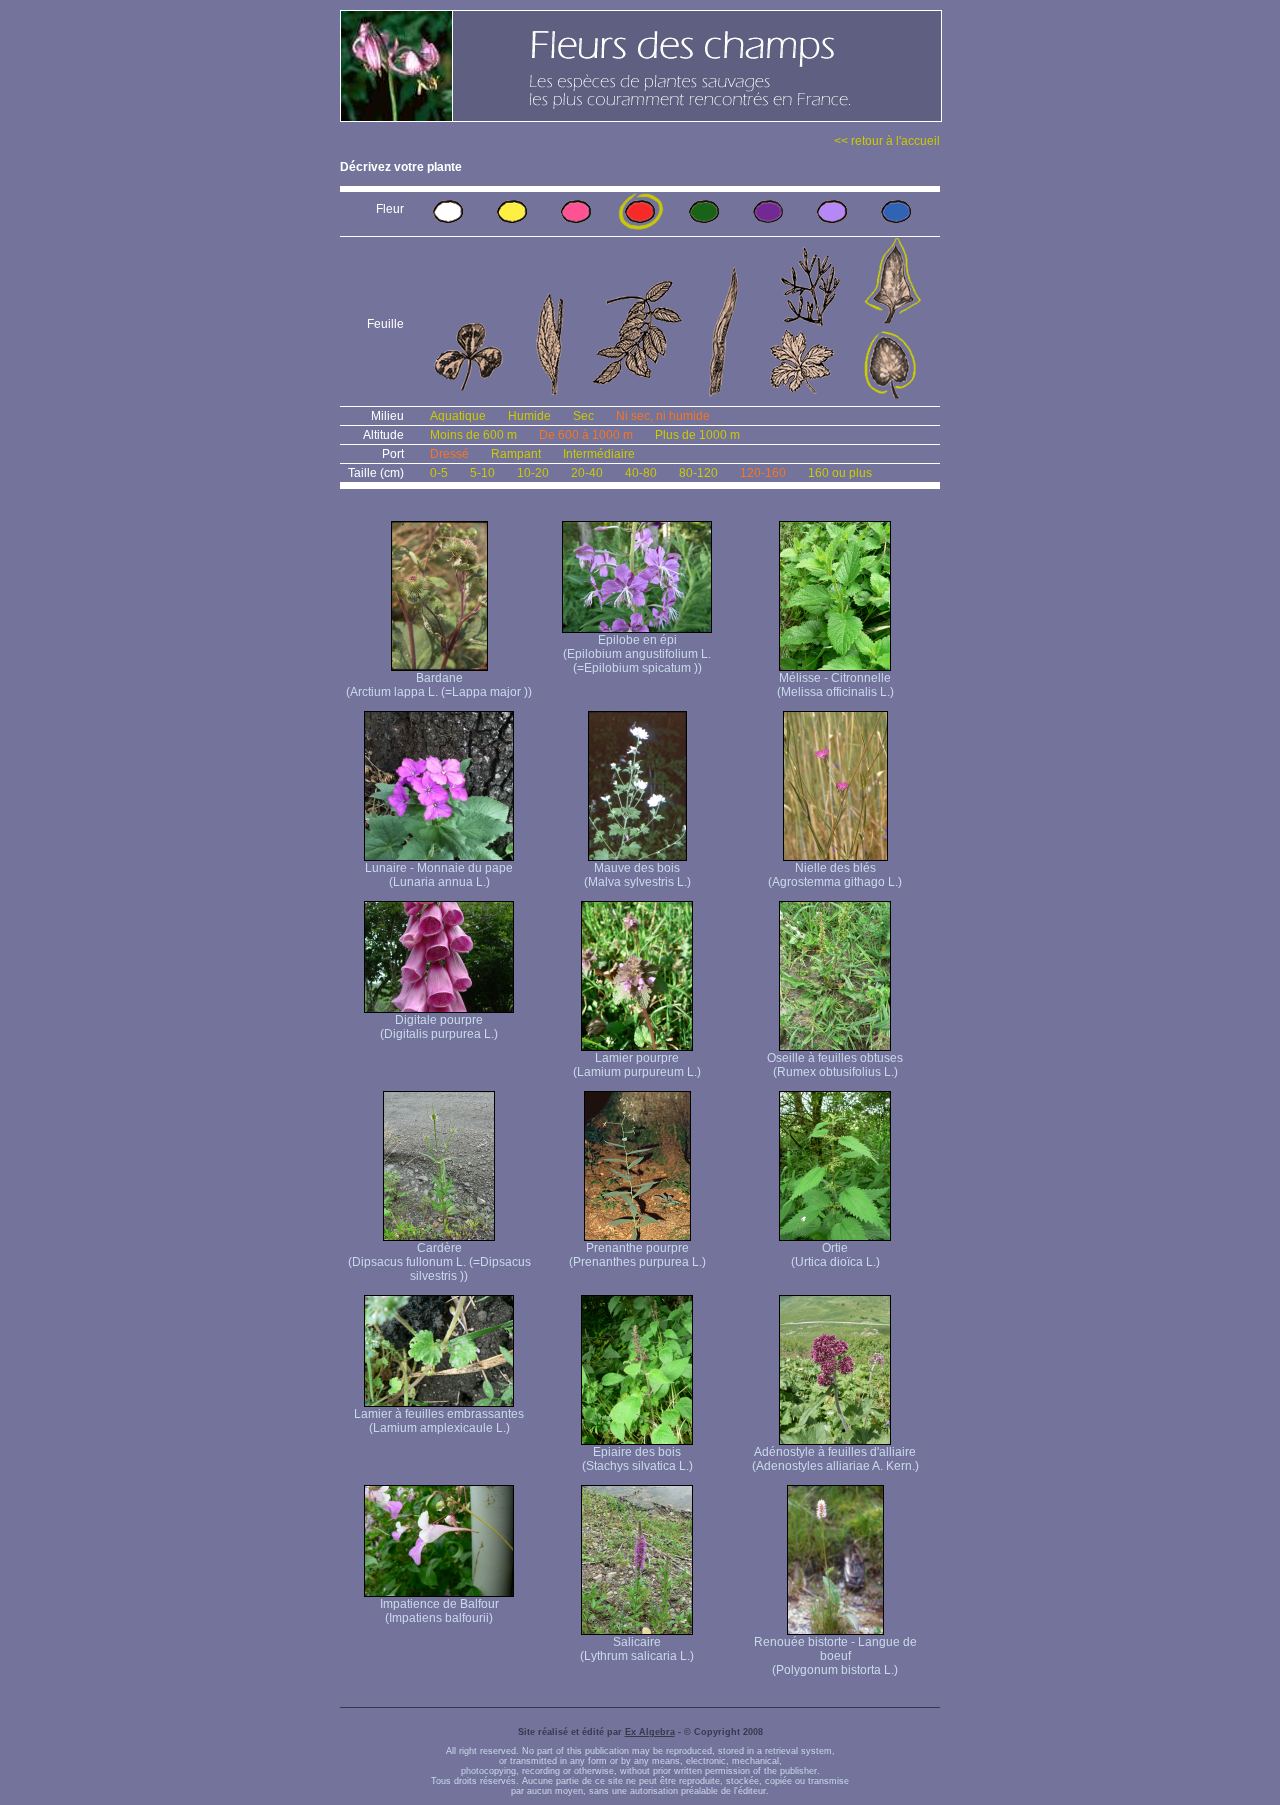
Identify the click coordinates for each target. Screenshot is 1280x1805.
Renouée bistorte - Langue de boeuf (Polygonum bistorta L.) (835, 1656)
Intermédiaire (599, 454)
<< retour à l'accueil (887, 141)
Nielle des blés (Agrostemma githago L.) (835, 875)
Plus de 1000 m (697, 435)
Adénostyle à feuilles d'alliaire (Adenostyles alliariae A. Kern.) (835, 1459)
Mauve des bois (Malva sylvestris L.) (637, 875)
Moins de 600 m (473, 435)
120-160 (763, 473)
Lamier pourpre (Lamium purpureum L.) (637, 1065)
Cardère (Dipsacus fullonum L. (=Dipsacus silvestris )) (439, 1262)
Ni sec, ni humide (663, 416)
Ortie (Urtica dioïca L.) (835, 1255)
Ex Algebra (650, 1732)
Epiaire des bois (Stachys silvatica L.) (637, 1459)
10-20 (533, 473)
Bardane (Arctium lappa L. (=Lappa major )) (439, 685)
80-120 (698, 473)
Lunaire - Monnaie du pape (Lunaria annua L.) (439, 875)
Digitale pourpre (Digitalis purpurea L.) (439, 1027)
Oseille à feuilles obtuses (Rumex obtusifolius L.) (835, 1065)
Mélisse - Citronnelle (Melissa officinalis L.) (835, 685)
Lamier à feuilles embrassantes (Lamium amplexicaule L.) (439, 1421)
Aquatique (458, 416)
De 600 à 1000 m (586, 435)
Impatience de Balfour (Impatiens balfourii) (439, 1611)
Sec (583, 416)
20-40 (587, 473)
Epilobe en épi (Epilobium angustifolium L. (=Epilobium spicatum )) (637, 654)
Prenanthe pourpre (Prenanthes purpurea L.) (637, 1255)
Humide (529, 416)
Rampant (516, 454)
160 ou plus (840, 473)
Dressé (449, 454)
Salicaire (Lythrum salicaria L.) (637, 1649)
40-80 (641, 473)
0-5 (439, 473)
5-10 (482, 473)
